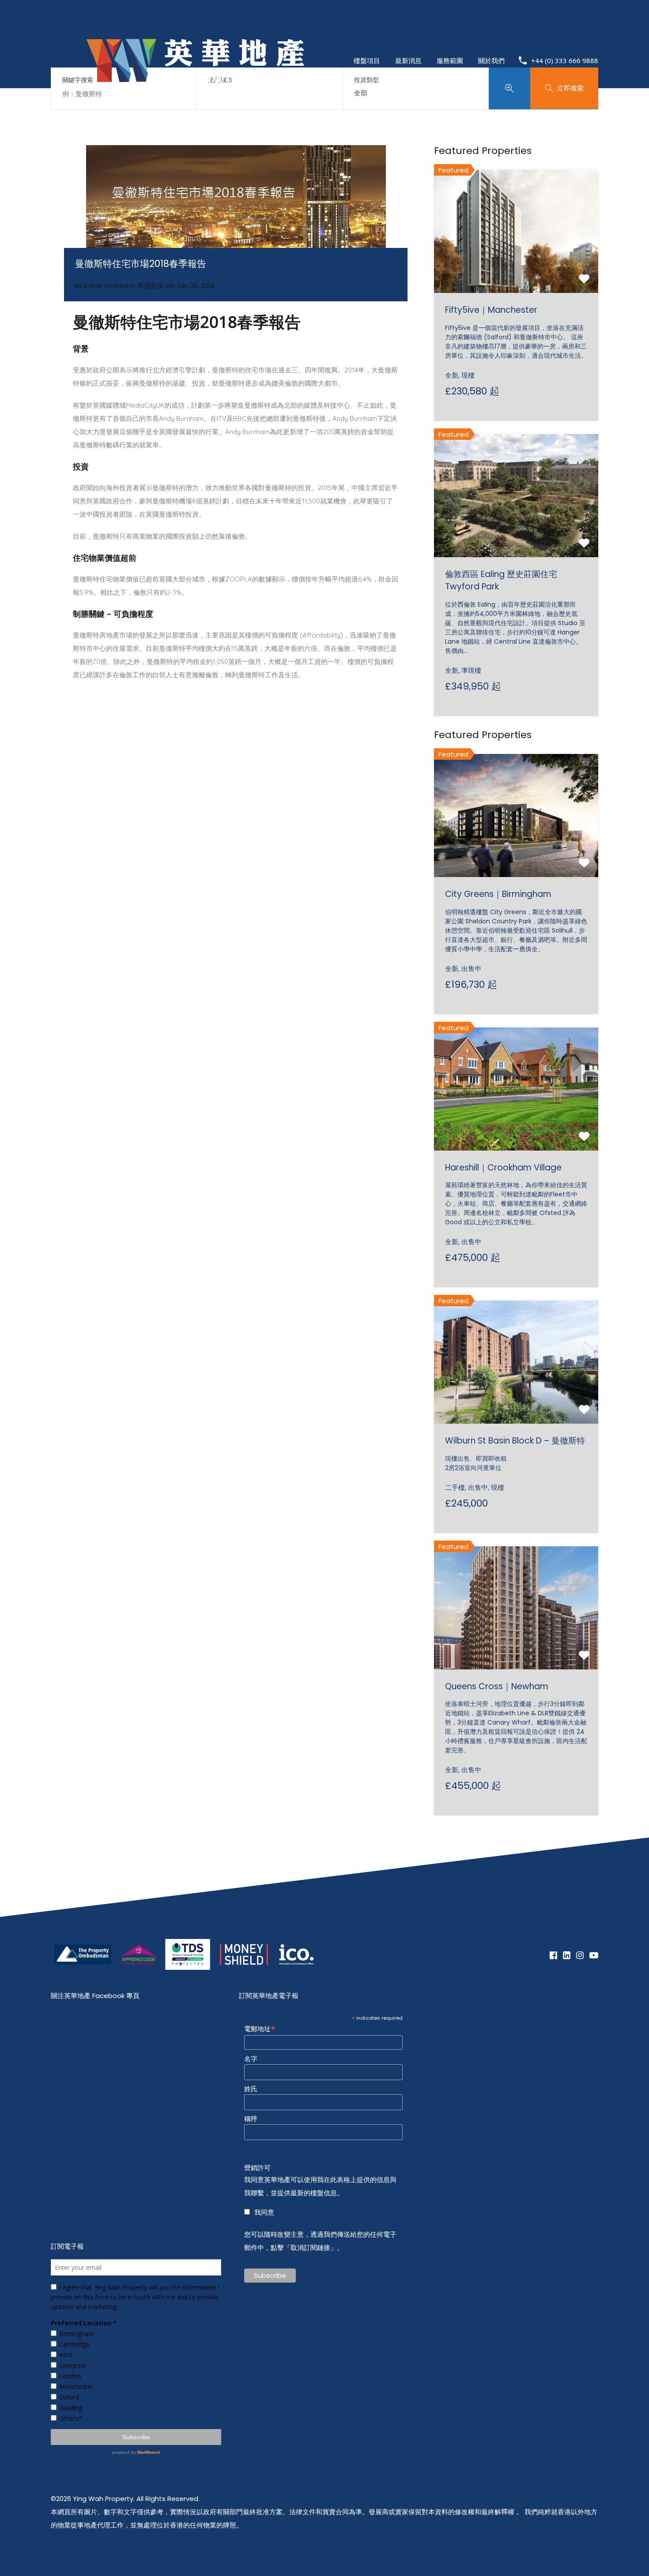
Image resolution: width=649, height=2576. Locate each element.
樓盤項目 (367, 60)
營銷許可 (257, 2168)
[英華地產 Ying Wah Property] (195, 106)
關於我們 (491, 60)
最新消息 (408, 60)
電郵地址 (260, 2028)
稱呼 (251, 2119)
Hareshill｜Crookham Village (503, 1168)
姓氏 (251, 2089)
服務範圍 (450, 60)
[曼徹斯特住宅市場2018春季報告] (236, 216)
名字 (251, 2059)
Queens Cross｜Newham (497, 1686)
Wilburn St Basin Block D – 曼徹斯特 (515, 1441)
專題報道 (151, 286)
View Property (516, 268)
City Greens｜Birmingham (498, 894)
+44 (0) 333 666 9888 (565, 60)
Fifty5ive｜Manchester (491, 310)
